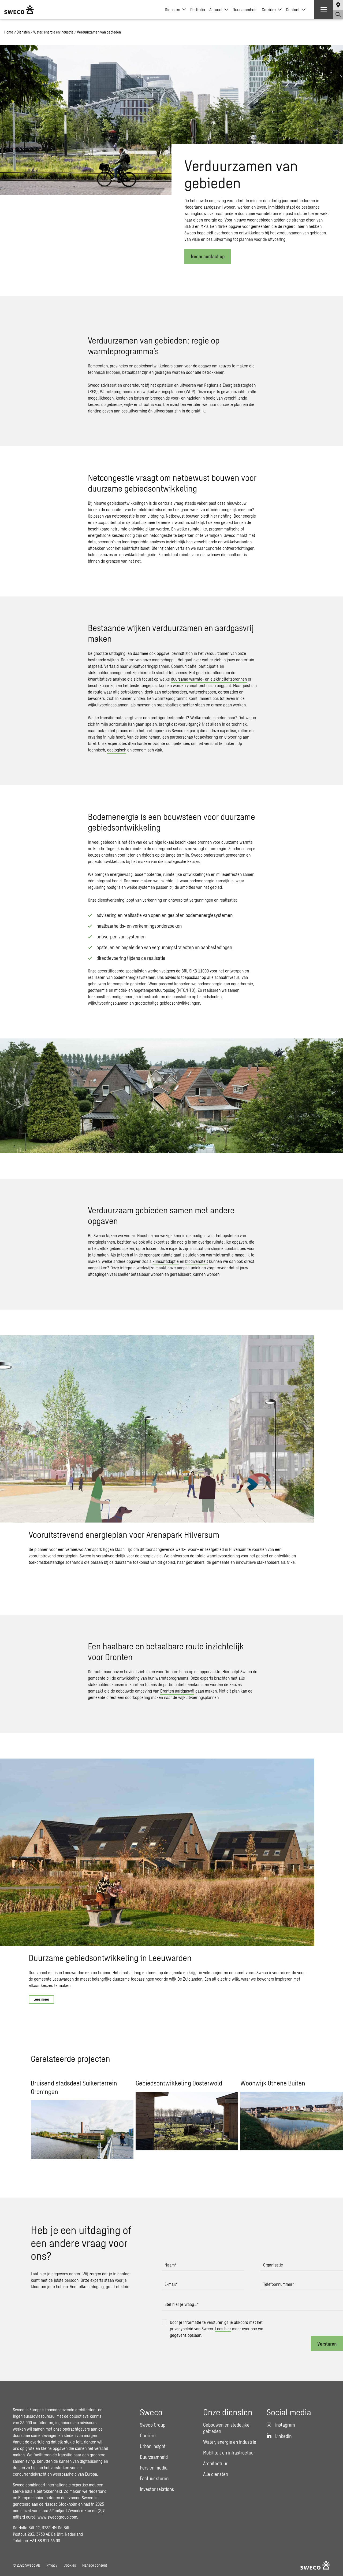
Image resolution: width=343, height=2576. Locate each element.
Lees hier (223, 2329)
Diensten (172, 10)
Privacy (52, 2565)
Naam (170, 2265)
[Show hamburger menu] (324, 10)
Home (9, 32)
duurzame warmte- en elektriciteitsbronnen (209, 679)
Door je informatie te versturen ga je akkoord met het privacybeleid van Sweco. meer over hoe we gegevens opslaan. (217, 2329)
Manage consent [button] (95, 2565)
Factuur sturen (154, 2478)
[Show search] (338, 14)
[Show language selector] (338, 5)
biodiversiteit (197, 1261)
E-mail (171, 2284)
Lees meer (41, 1999)
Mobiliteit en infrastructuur (229, 2453)
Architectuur (215, 2463)
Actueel (216, 10)
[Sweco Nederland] (19, 10)
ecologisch (117, 750)
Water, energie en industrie (53, 32)
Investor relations (157, 2489)
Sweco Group (153, 2425)
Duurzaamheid (245, 10)
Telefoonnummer (279, 2284)
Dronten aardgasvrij (177, 1691)
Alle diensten (216, 2474)
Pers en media (154, 2468)
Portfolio (198, 10)
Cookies (70, 2565)
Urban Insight (153, 2446)
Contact (293, 10)
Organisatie (273, 2265)
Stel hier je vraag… (182, 2304)
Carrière (269, 10)
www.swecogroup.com (57, 2517)
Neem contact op (208, 256)
